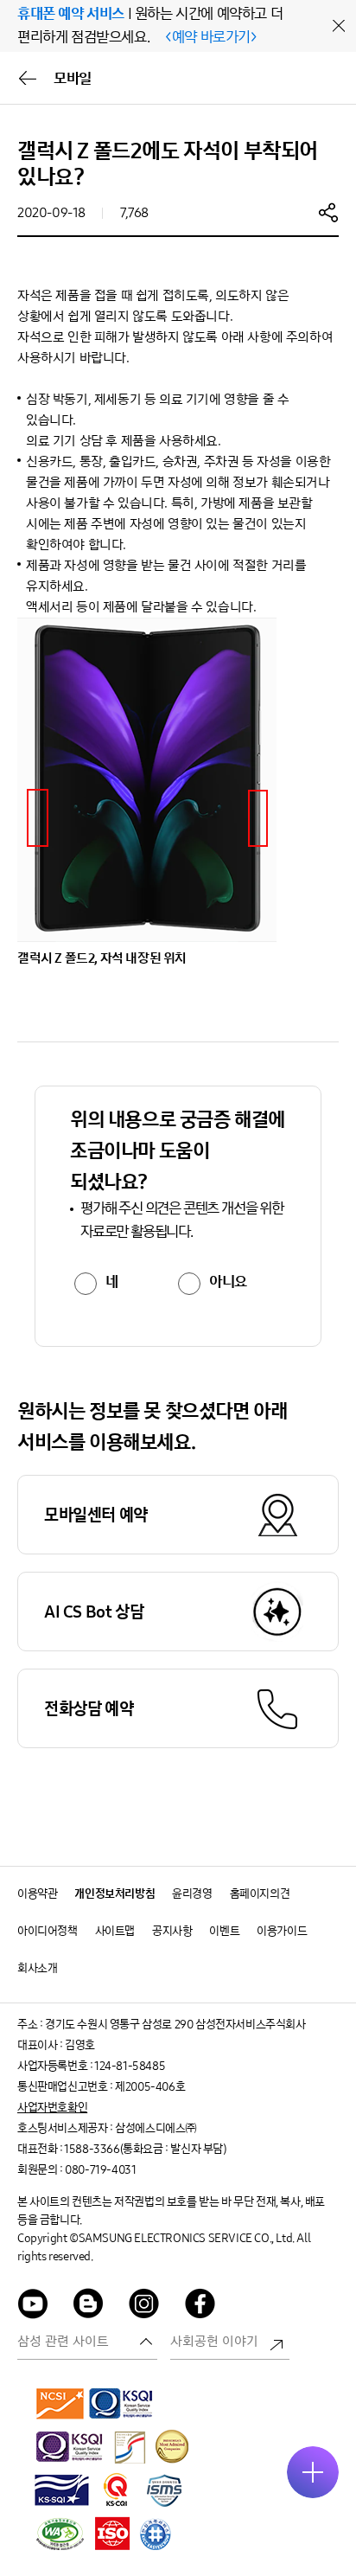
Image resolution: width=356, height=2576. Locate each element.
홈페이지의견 (260, 1894)
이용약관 (37, 1894)
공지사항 (172, 1931)
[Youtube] (33, 2307)
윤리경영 (192, 1894)
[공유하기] (328, 212)
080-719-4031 (100, 2170)
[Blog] (89, 2307)
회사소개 (37, 1968)
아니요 (228, 1282)
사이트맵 (115, 1931)
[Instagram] (144, 2307)
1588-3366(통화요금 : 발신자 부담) (145, 2149)
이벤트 (224, 1931)
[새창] (60, 2403)
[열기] (313, 2472)
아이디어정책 (48, 1931)
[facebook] (200, 2307)
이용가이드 (282, 1931)
